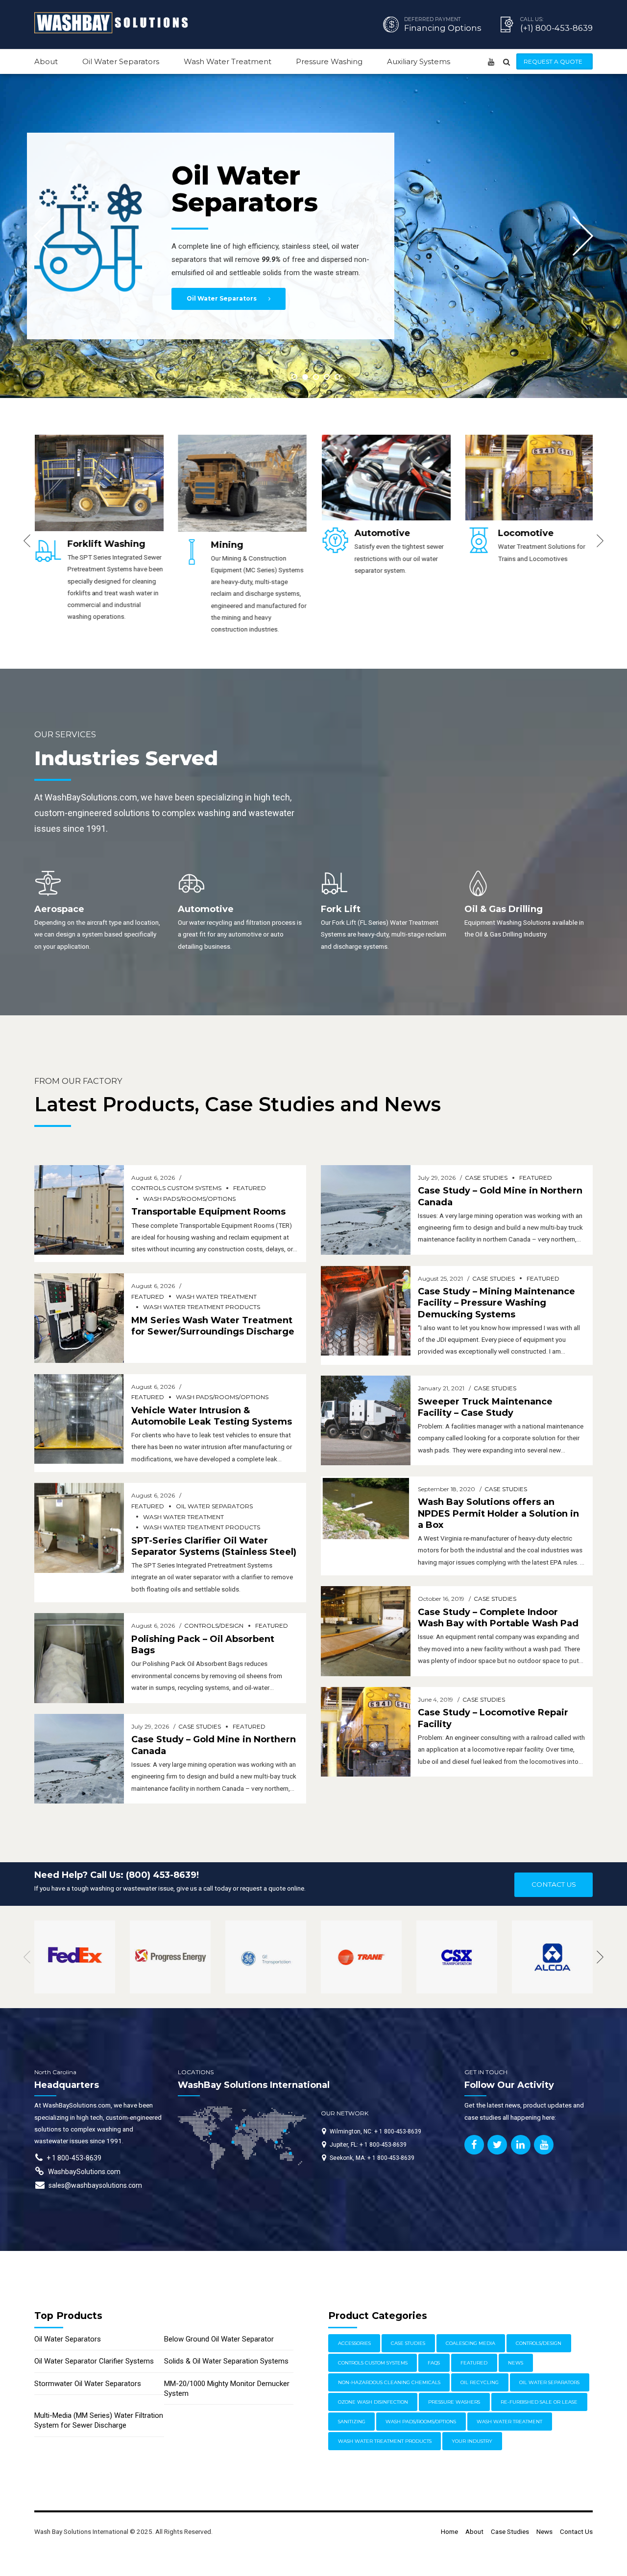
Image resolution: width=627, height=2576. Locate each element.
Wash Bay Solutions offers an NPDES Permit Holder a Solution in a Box (498, 1513)
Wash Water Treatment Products (202, 1307)
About (46, 61)
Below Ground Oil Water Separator (219, 2339)
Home (449, 2531)
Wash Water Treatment (228, 61)
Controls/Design (214, 1626)
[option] (99, 535)
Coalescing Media (470, 2343)
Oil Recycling (480, 2382)
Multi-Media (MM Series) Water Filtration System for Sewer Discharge (99, 2420)
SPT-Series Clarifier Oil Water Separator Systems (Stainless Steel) (214, 1546)
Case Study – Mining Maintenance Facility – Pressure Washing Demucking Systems (496, 1303)
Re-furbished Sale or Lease (539, 2402)
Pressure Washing (329, 61)
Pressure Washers (454, 2402)
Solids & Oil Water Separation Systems (226, 2361)
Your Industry (472, 2441)
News (516, 2363)
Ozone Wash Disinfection (373, 2402)
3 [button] (316, 377)
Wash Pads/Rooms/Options (189, 1199)
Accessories (354, 2343)
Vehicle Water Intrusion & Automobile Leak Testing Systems (212, 1416)
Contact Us (576, 2531)
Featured (250, 1188)
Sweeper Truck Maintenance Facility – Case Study (485, 1407)
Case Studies (200, 1726)
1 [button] (294, 377)
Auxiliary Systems (419, 61)
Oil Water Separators (121, 61)
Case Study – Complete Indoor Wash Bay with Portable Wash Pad (498, 1618)
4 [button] (327, 377)
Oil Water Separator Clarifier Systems (94, 2361)
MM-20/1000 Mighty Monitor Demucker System (227, 2389)
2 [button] (305, 377)
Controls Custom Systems (176, 1188)
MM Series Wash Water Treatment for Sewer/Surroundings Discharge (213, 1326)
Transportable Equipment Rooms (208, 1212)
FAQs (434, 2363)
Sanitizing (352, 2422)
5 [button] (338, 377)
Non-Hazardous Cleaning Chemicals (389, 2382)
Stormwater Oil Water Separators (88, 2384)
